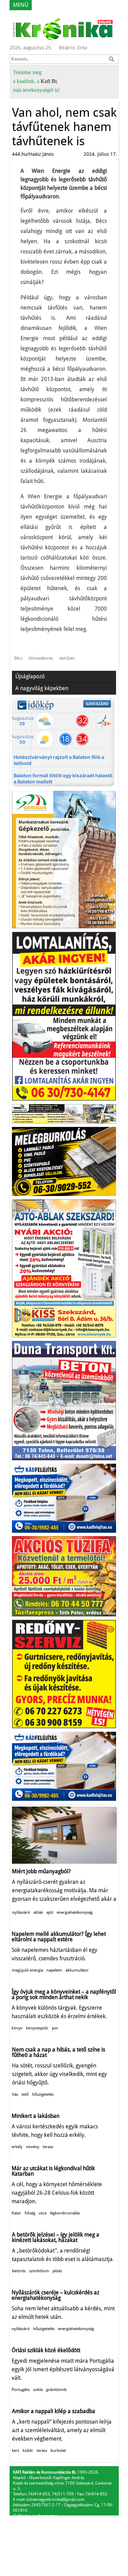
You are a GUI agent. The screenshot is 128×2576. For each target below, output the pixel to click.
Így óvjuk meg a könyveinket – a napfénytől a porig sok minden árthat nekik (64, 1995)
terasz (48, 2147)
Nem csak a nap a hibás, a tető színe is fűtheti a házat (59, 2052)
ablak (38, 1912)
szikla (38, 2390)
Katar (16, 2213)
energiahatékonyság (75, 1912)
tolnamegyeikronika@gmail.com (55, 2499)
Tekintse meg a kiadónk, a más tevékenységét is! (36, 81)
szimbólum (39, 2271)
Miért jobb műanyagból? (41, 1871)
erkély (17, 2147)
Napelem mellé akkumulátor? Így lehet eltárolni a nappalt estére (59, 1937)
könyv (17, 2028)
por (55, 2028)
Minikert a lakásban (35, 2116)
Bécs (18, 658)
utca (42, 2213)
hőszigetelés (43, 2094)
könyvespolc (37, 2028)
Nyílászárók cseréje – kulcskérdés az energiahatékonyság (55, 2295)
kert (16, 2450)
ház (15, 2094)
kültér (28, 2450)
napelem (54, 1970)
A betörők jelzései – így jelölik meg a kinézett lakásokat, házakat (56, 2237)
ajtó (50, 1912)
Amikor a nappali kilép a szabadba (54, 2411)
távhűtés (67, 658)
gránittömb (56, 2390)
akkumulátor (77, 1970)
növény (33, 2147)
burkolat (58, 2450)
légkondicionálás (65, 2213)
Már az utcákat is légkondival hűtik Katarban (53, 2171)
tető (25, 2094)
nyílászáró (21, 1912)
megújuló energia (27, 1970)
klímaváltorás (41, 658)
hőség (30, 2213)
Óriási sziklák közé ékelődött (46, 2350)
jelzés (57, 2271)
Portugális (21, 2390)
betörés (19, 2271)
